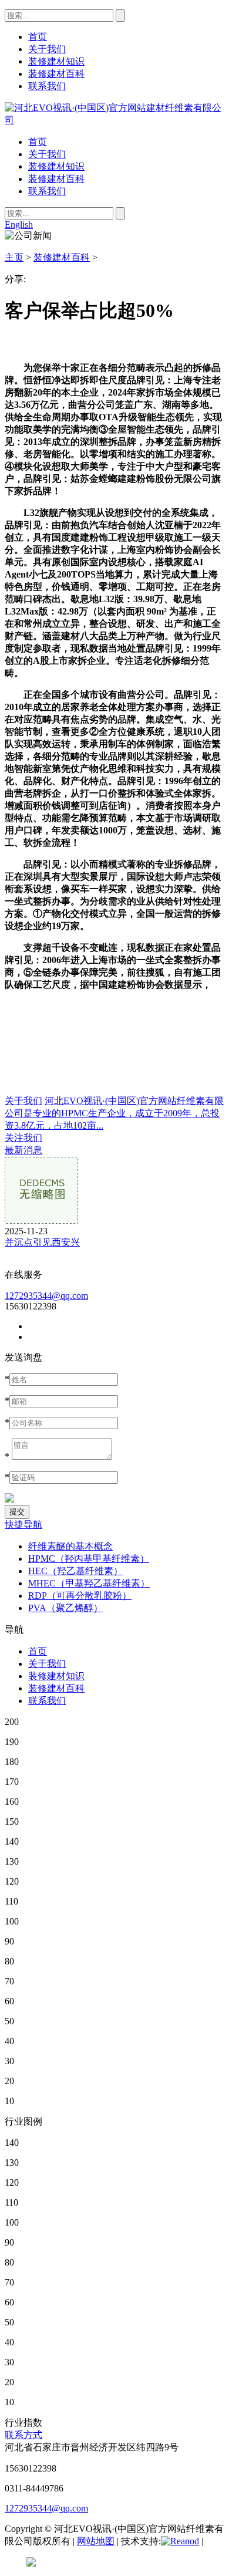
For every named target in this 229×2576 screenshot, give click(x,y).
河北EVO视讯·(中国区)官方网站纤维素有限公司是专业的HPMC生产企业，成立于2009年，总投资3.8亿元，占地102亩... (114, 1113)
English (19, 224)
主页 (14, 257)
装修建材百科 (56, 179)
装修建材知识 (56, 166)
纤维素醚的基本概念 (70, 1546)
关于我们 (47, 154)
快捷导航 (23, 1525)
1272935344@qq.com (46, 1296)
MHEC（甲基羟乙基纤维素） (89, 1583)
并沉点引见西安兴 (42, 1242)
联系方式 (23, 2435)
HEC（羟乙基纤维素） (75, 1571)
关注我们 (23, 1138)
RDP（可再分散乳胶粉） (80, 1596)
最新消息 (23, 1150)
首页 (38, 142)
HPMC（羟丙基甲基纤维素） (89, 1559)
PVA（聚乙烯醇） (65, 1608)
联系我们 (47, 191)
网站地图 (96, 2541)
